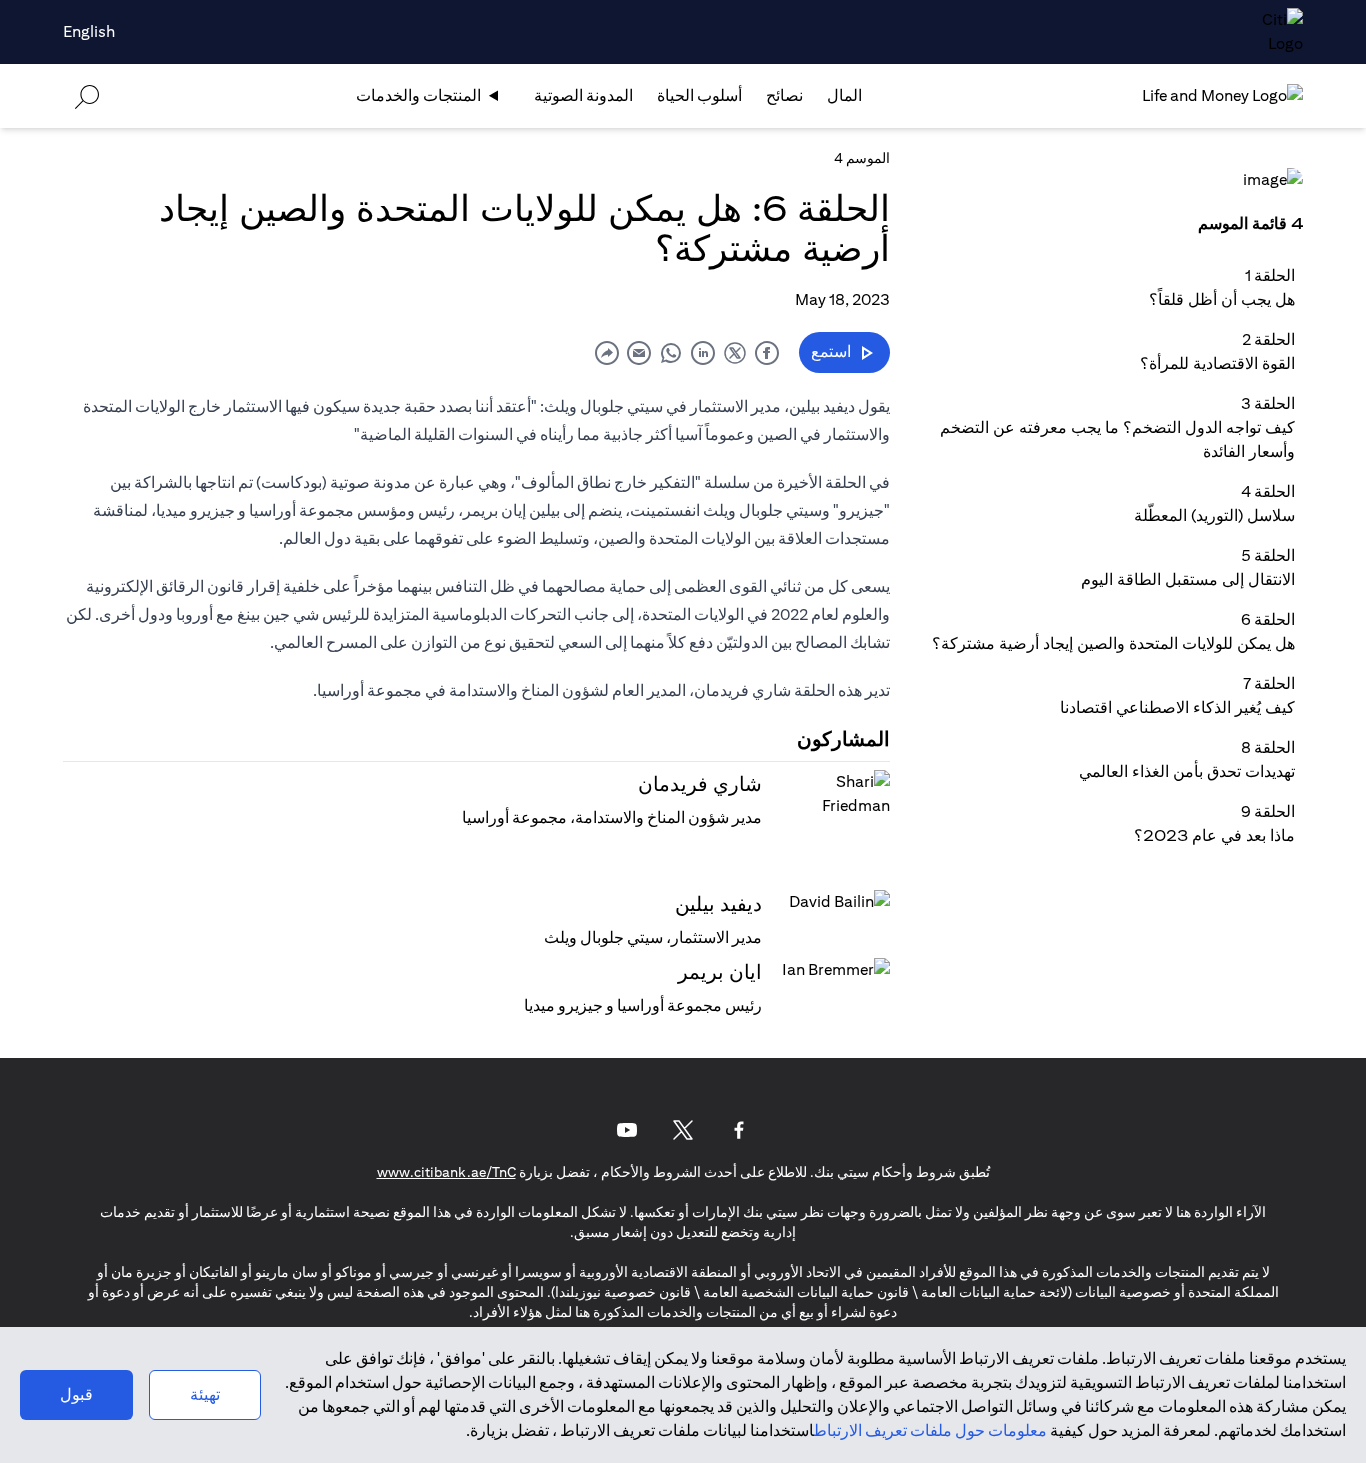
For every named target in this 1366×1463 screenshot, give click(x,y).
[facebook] (767, 352)
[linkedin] (703, 352)
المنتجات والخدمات (418, 95)
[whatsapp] (671, 352)
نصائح (784, 95)
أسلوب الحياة (699, 95)
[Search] (87, 95)
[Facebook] (739, 1130)
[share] (607, 352)
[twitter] (735, 352)
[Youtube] (627, 1130)
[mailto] (639, 352)
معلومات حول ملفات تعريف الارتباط (930, 1430)
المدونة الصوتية (583, 95)
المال (844, 95)
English (89, 31)
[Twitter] (683, 1130)
